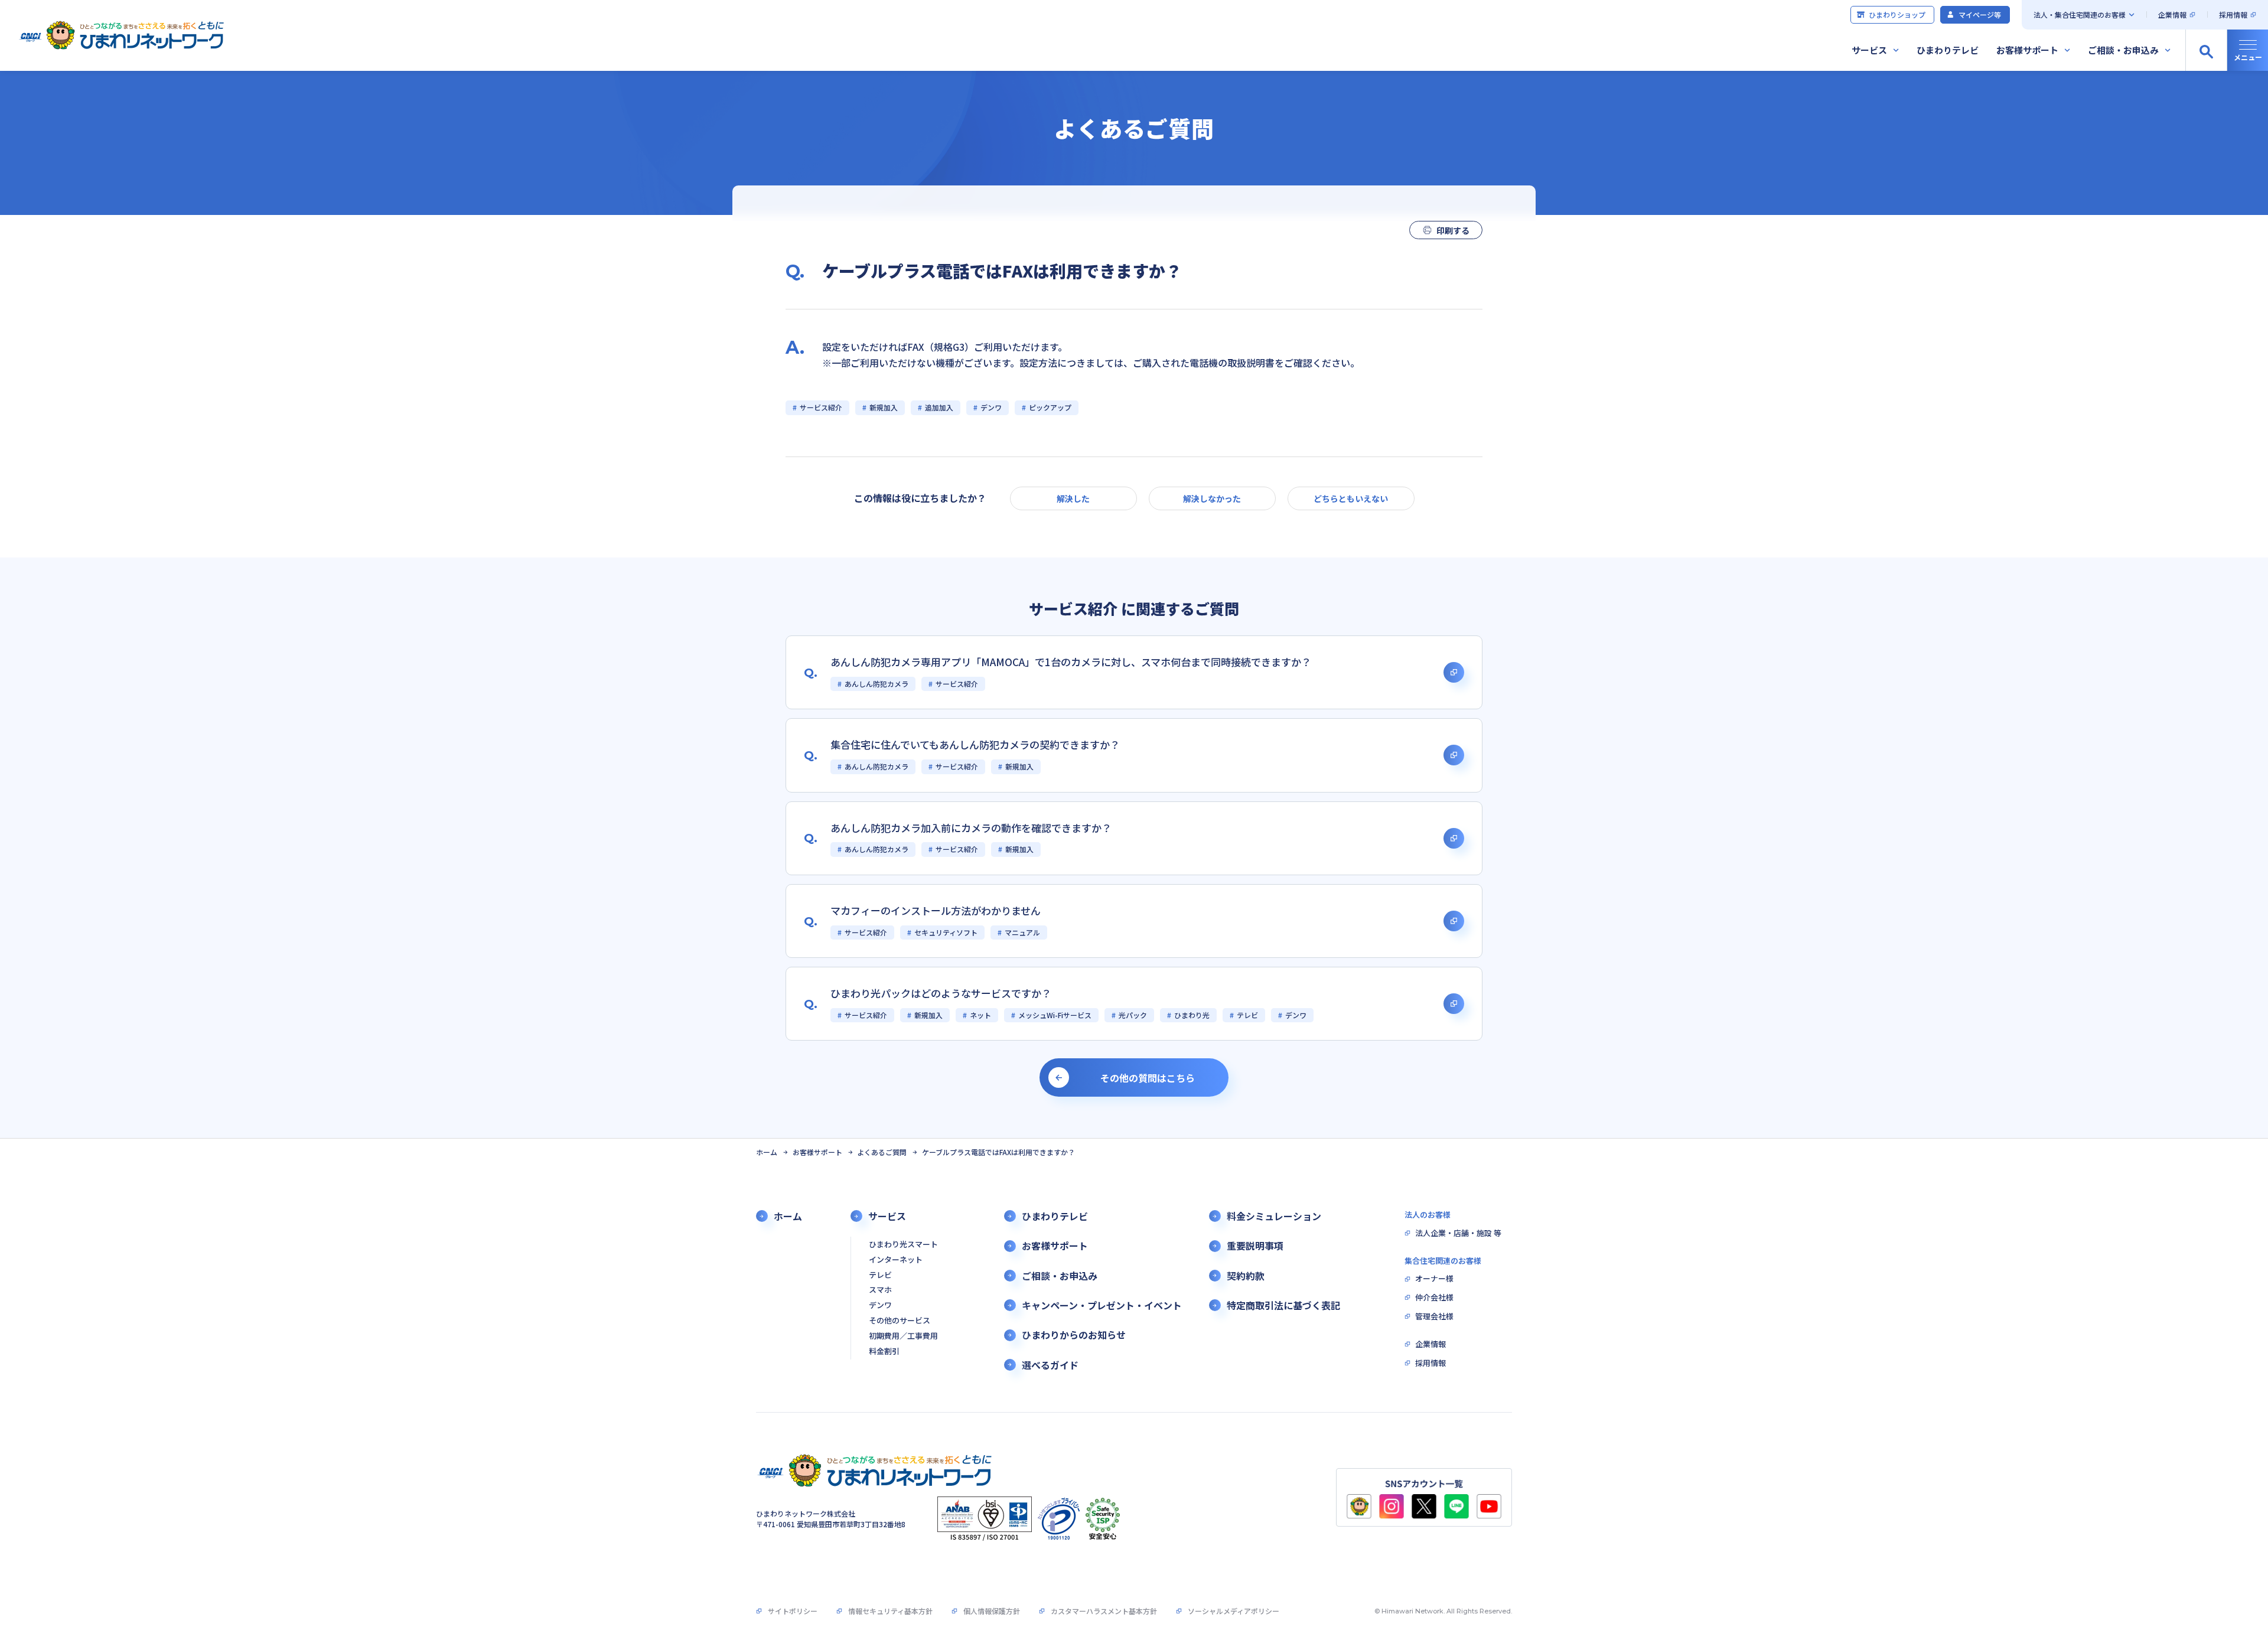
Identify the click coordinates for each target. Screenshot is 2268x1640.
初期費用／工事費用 (903, 1336)
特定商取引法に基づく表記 (1283, 1305)
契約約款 (1246, 1276)
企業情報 (2172, 14)
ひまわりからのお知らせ (1074, 1335)
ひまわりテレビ (1948, 50)
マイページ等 (1980, 14)
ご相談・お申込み (2123, 50)
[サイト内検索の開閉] (2206, 50)
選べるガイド (1050, 1365)
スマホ (880, 1290)
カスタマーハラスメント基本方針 (1104, 1611)
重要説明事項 (1255, 1246)
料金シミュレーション (1274, 1216)
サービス (1869, 50)
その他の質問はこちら (1148, 1078)
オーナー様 (1434, 1279)
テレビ (880, 1275)
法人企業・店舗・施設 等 (1458, 1233)
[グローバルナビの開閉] (2247, 50)
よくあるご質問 (882, 1152)
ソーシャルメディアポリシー (1234, 1611)
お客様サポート (2027, 50)
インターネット (896, 1260)
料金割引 (884, 1352)
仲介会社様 (1434, 1298)
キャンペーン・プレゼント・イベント (1102, 1305)
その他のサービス (900, 1321)
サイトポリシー (793, 1611)
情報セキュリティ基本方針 (890, 1611)
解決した (1073, 498)
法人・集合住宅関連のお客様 (2080, 14)
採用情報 (2233, 14)
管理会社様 (1434, 1317)
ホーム (767, 1152)
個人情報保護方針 (992, 1611)
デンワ (880, 1305)
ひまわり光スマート (903, 1245)
